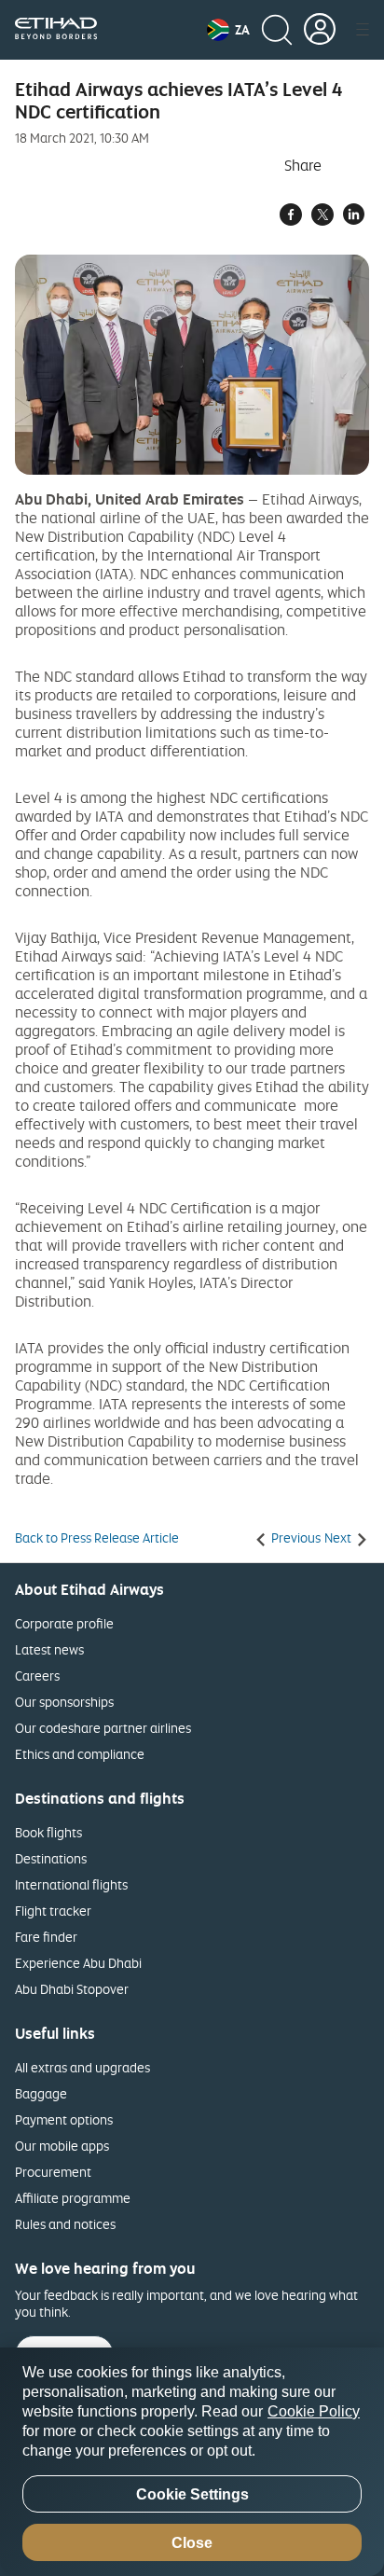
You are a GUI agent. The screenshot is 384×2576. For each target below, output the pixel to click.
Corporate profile (64, 1623)
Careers (37, 1676)
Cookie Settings (192, 2494)
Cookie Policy (314, 2411)
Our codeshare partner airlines (103, 1728)
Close (192, 2543)
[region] (192, 2462)
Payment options (64, 2119)
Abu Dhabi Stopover (72, 1989)
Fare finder (46, 1937)
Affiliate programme (73, 2198)
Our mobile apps (62, 2146)
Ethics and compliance (80, 1754)
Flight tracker (53, 1911)
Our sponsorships (64, 1702)
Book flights (48, 1832)
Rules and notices (65, 2224)
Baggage (41, 2093)
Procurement (53, 2172)
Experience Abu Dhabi (78, 1963)
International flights (71, 1884)
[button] (228, 30)
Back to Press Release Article (97, 1538)
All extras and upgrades (82, 2067)
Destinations (51, 1858)
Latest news (49, 1649)
